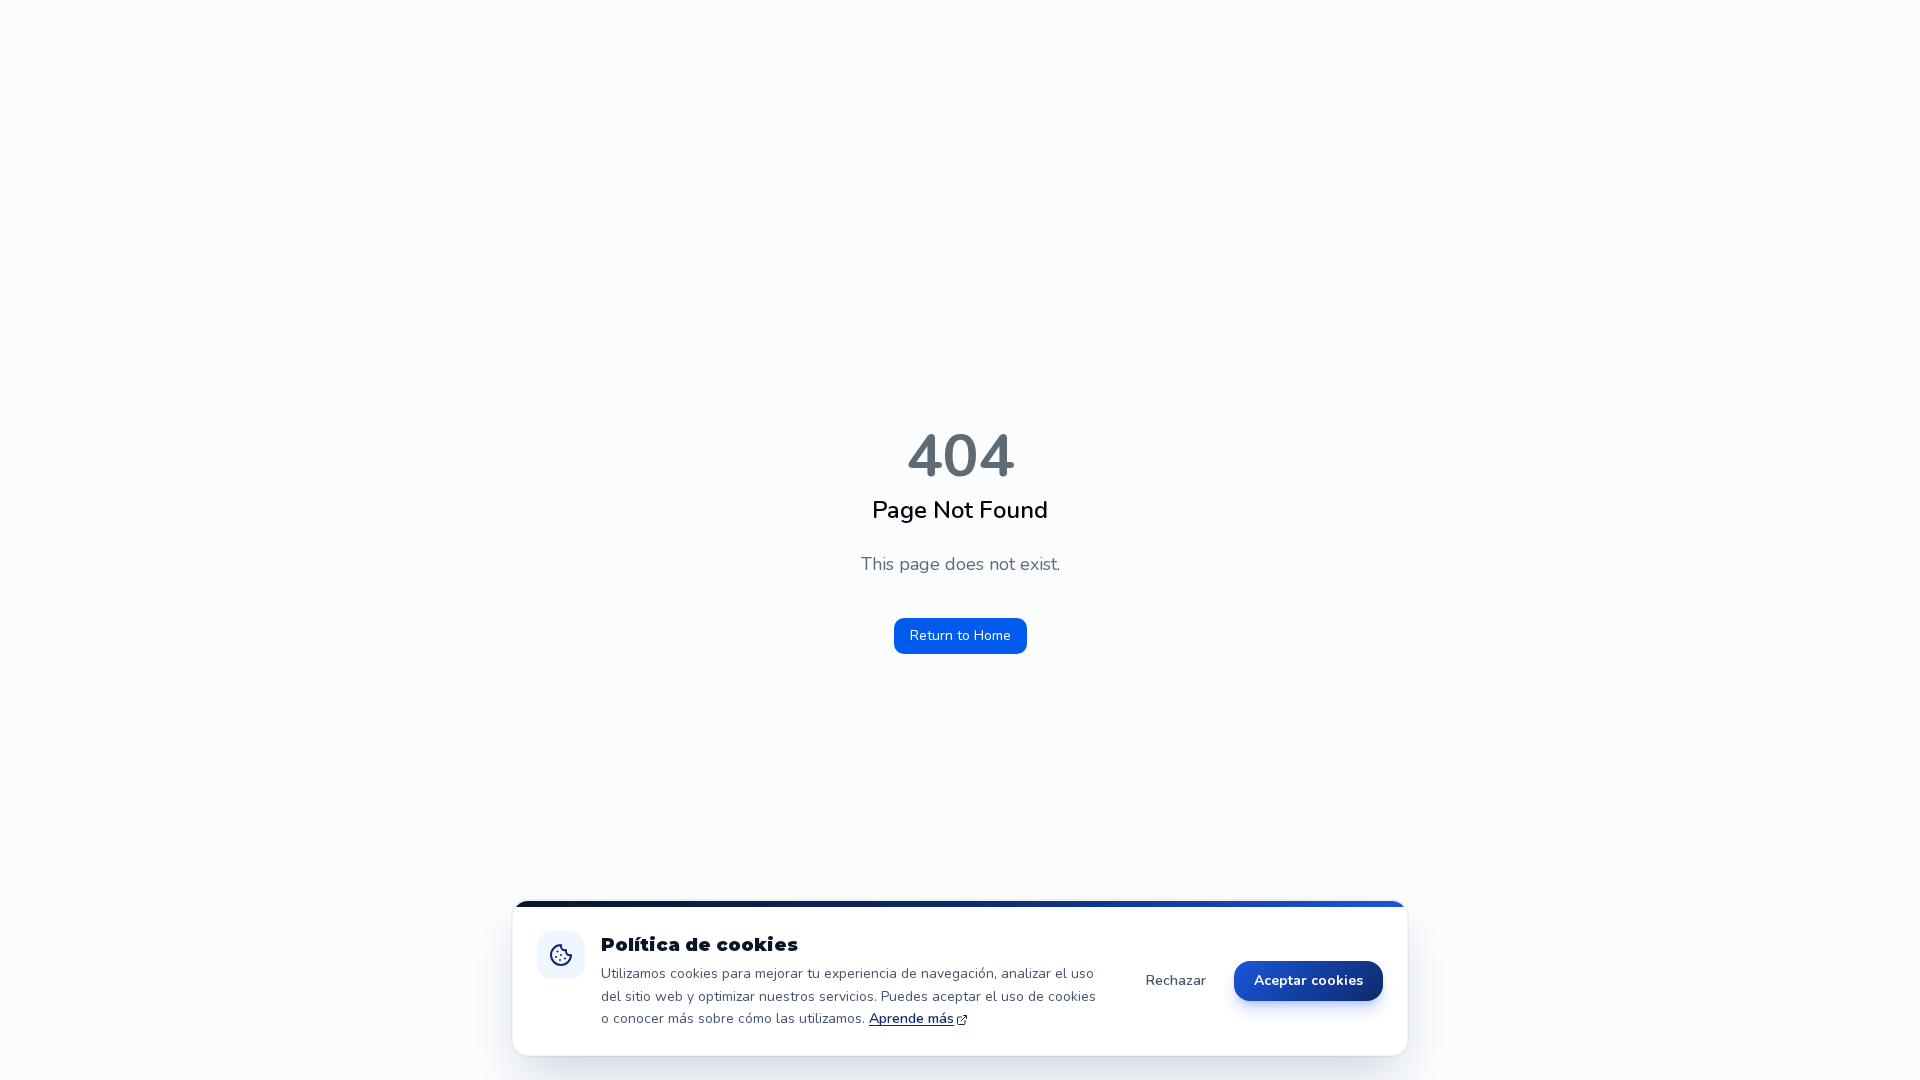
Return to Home (960, 635)
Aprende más (911, 1018)
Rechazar (1176, 980)
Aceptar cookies (1308, 980)
